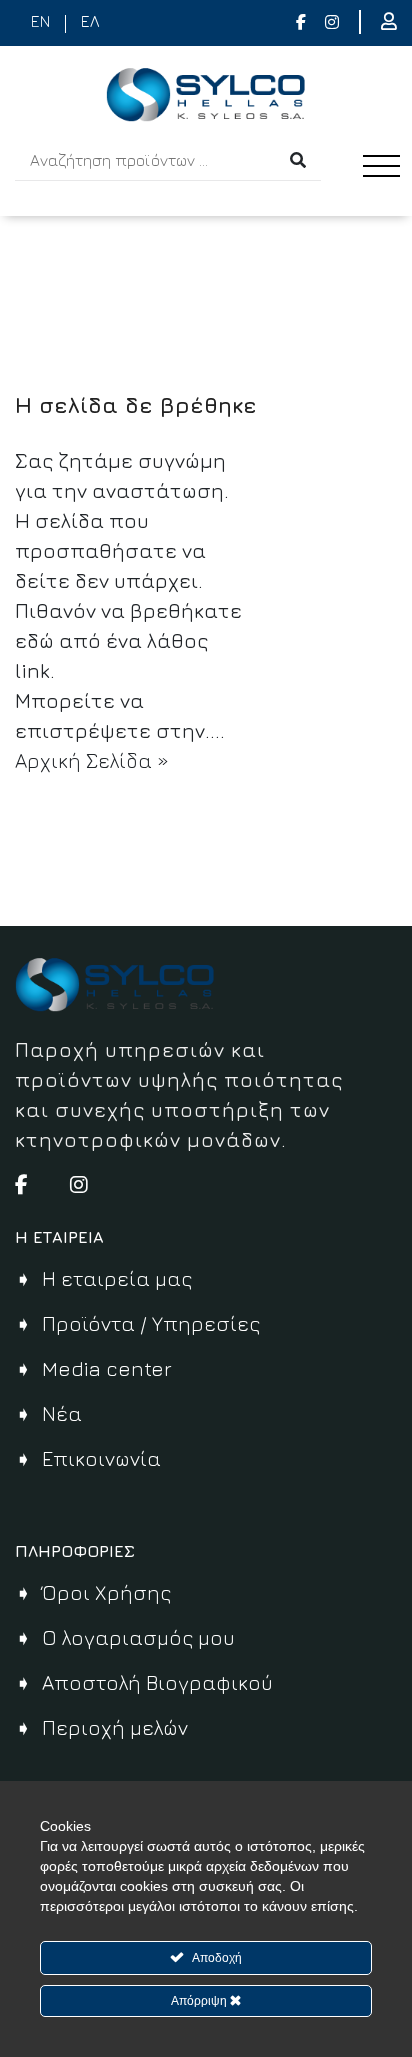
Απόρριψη (200, 2001)
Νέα (62, 1413)
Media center (107, 1368)
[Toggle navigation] (387, 184)
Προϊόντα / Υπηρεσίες (151, 1323)
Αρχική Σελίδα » (92, 760)
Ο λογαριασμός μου (138, 1637)
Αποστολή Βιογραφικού (157, 1682)
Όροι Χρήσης (106, 1592)
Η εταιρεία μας (117, 1278)
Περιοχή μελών (115, 1727)
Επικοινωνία (101, 1458)
